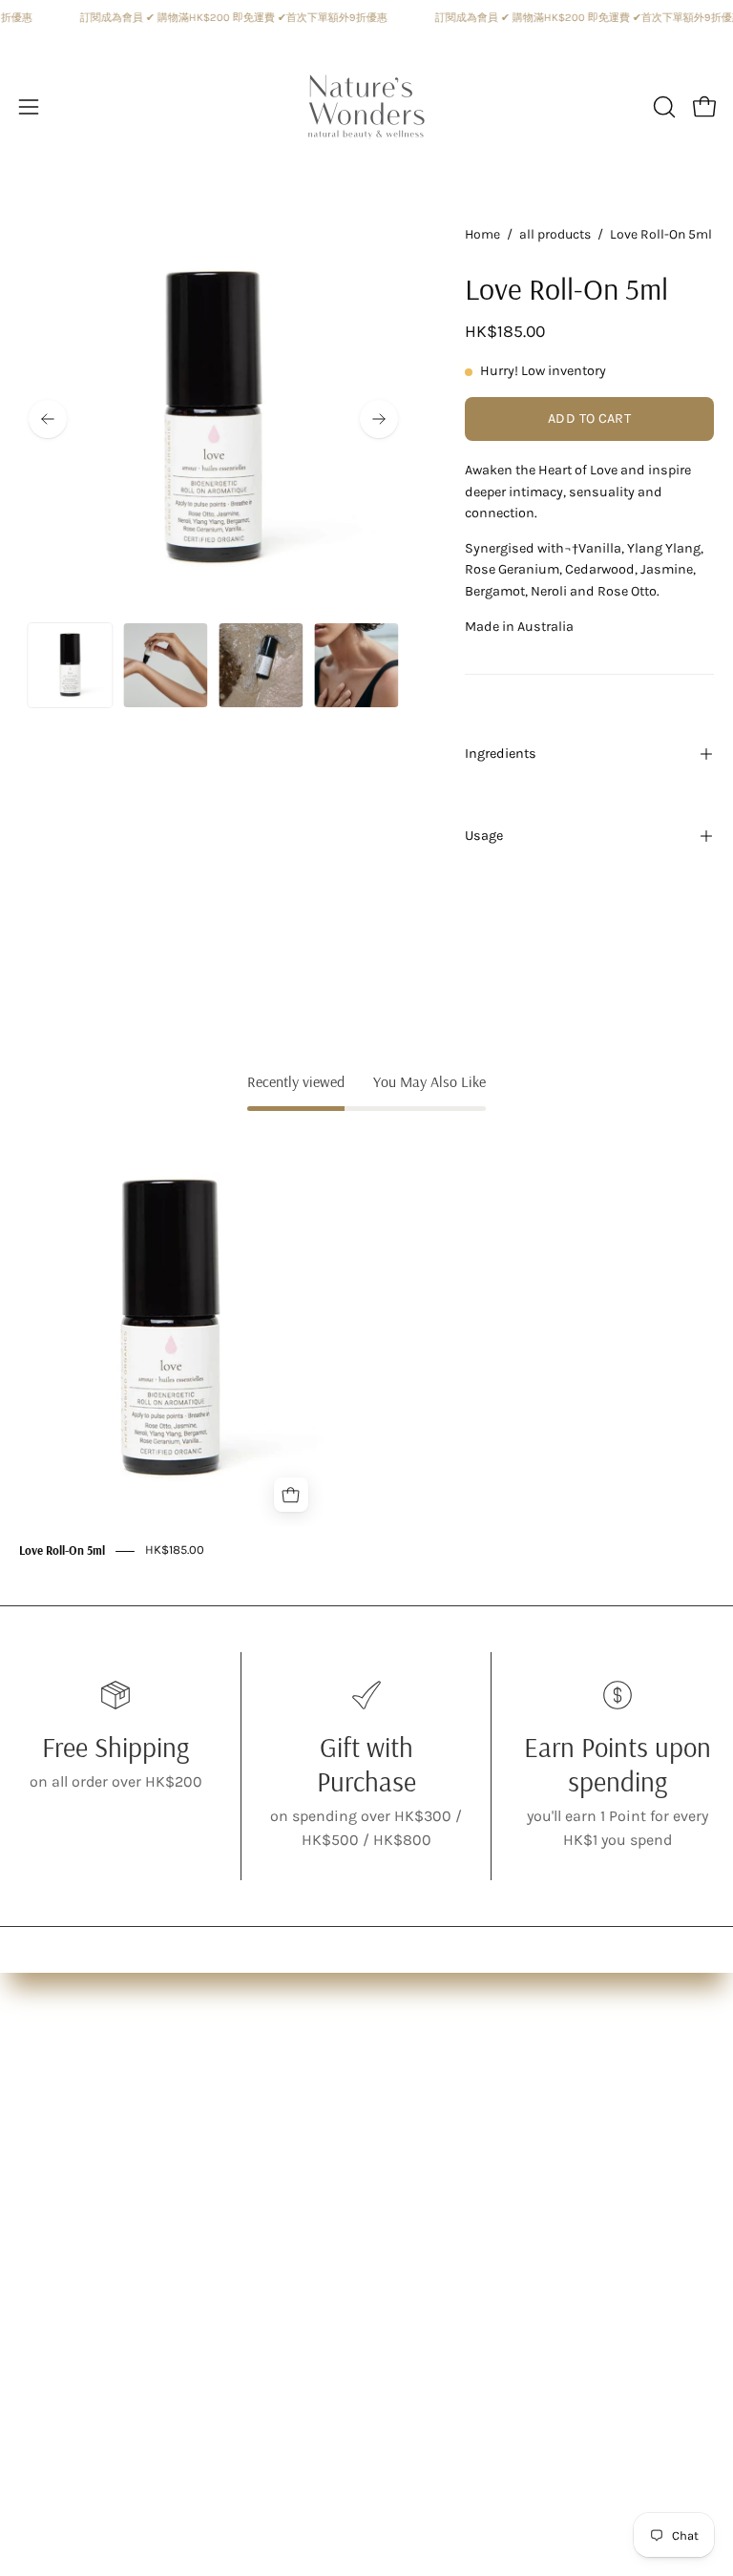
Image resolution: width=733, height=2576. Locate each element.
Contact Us (424, 2194)
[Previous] (48, 419)
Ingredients (501, 754)
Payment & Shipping (459, 2131)
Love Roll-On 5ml (62, 1551)
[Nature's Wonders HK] (366, 107)
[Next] (379, 419)
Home (482, 234)
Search (410, 2099)
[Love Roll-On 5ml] (70, 665)
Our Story (52, 2099)
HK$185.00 (175, 1550)
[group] (366, 1346)
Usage (484, 836)
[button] (662, 107)
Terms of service (441, 2162)
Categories (56, 2131)
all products (555, 234)
